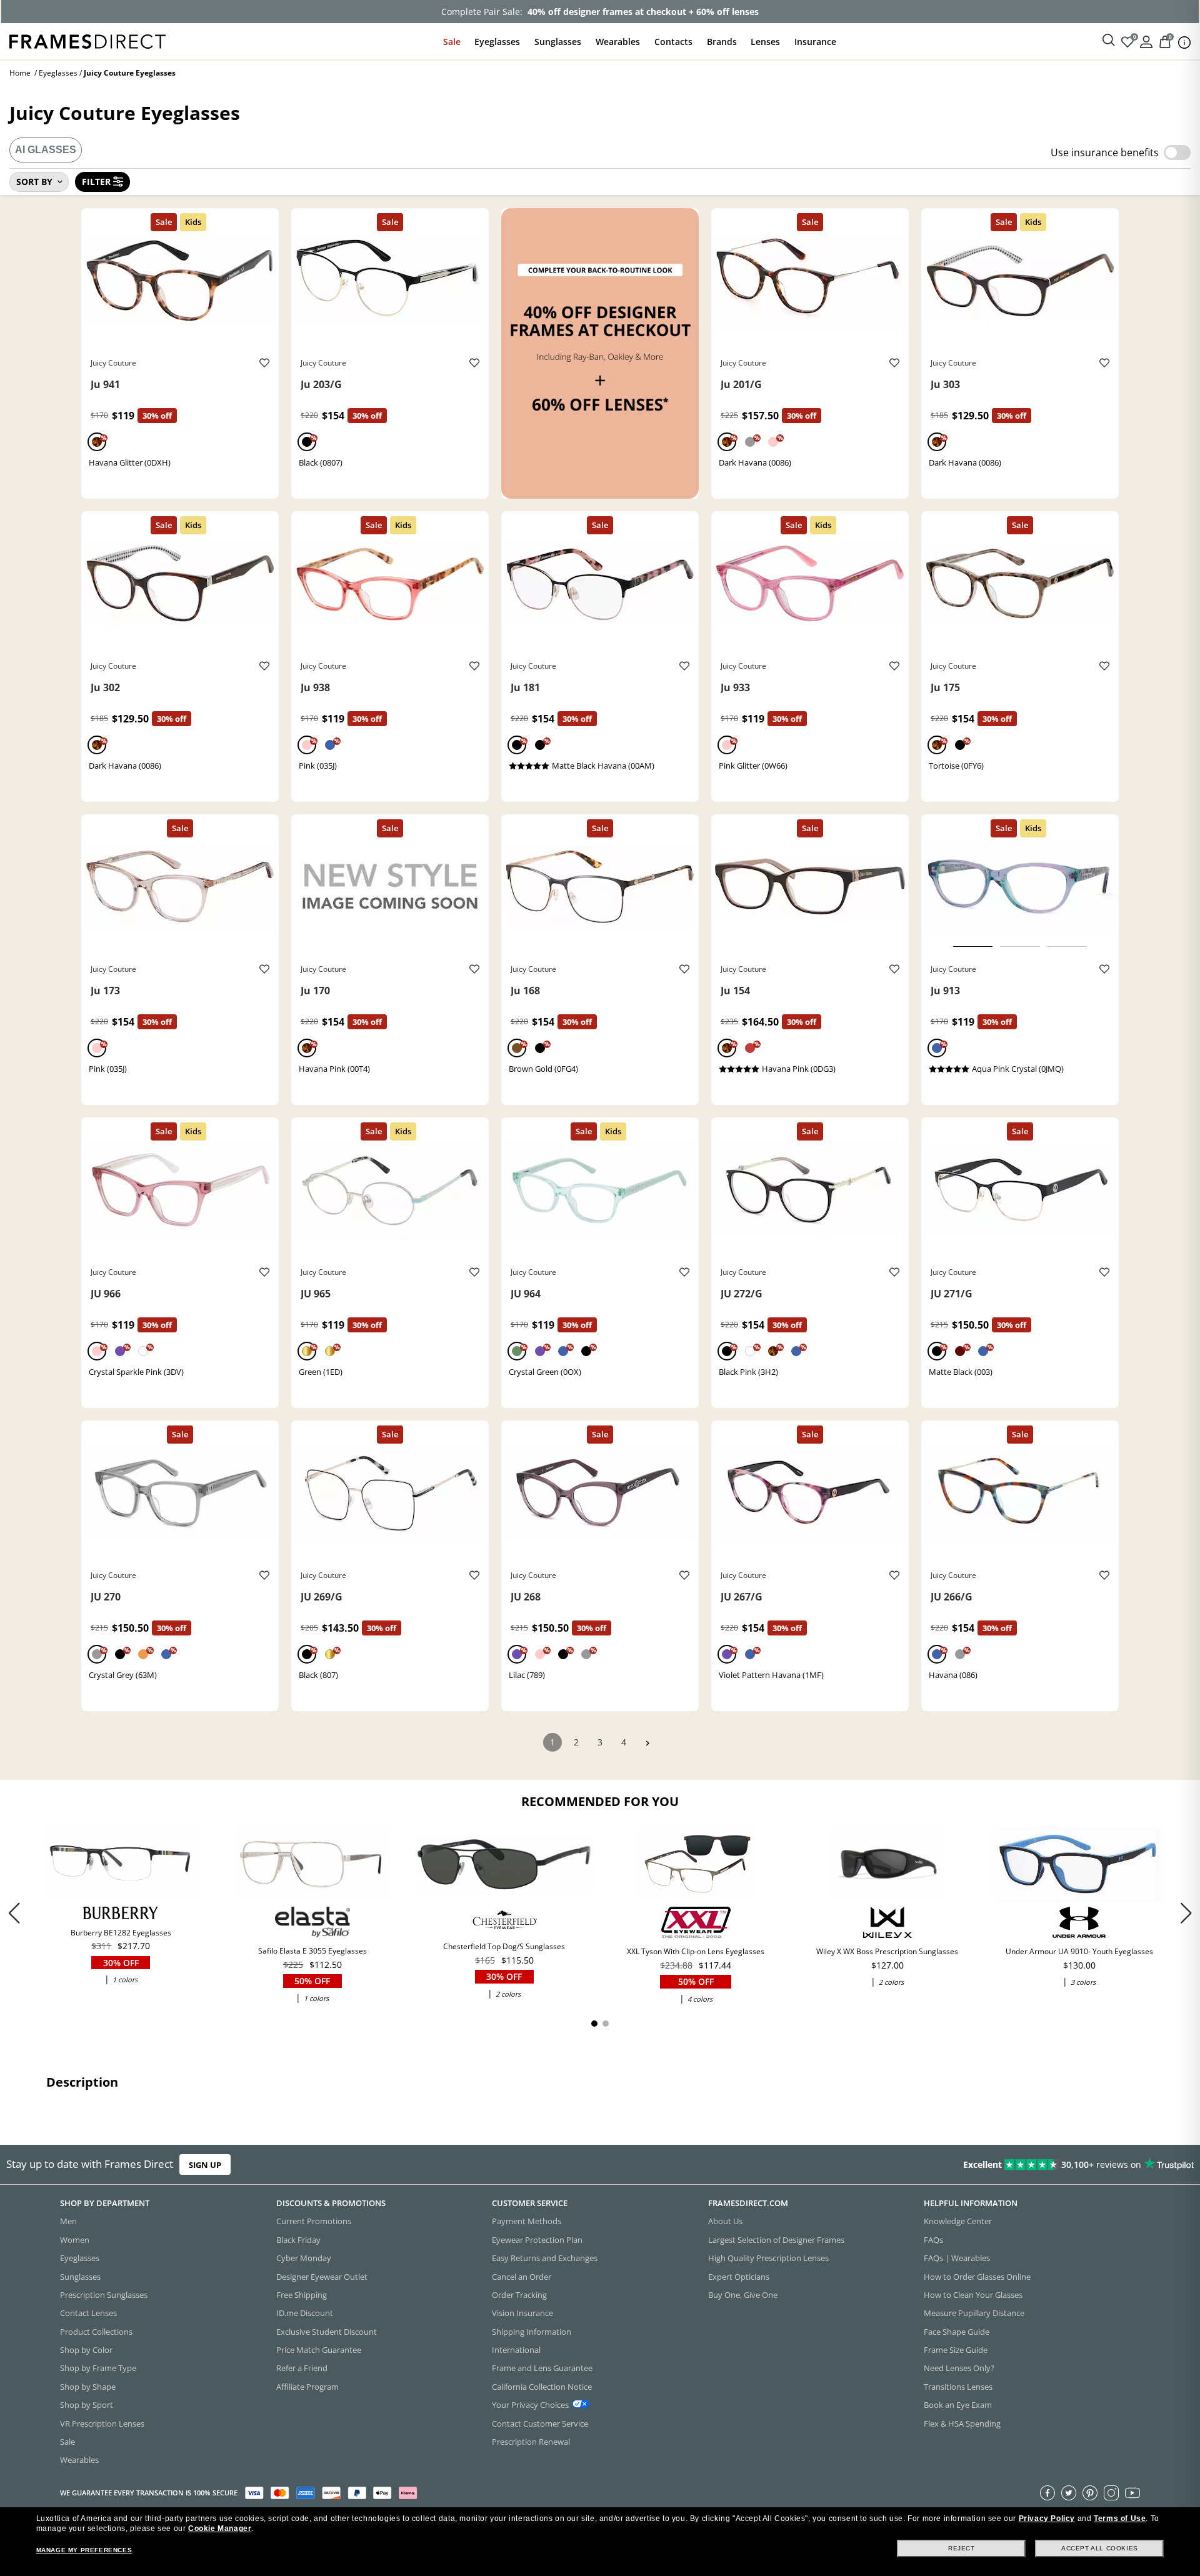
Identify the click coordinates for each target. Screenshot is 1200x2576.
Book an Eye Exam (958, 2405)
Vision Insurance (522, 2314)
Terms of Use (1120, 2519)
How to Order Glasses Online (977, 2277)
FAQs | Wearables (957, 2259)
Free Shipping (302, 2295)
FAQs (933, 2240)
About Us (725, 2222)
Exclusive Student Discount (327, 2332)
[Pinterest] (1090, 2493)
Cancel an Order (522, 2277)
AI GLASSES (46, 150)
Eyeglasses (497, 42)
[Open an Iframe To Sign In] (1146, 41)
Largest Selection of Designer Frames (776, 2240)
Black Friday (298, 2240)
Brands (722, 42)
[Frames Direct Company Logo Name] (87, 40)
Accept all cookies (1100, 2548)
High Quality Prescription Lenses (768, 2259)
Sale (452, 42)
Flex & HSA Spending (962, 2424)
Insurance (815, 42)
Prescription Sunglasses (104, 2295)
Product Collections (96, 2332)
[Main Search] (1109, 41)
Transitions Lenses (958, 2387)
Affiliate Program (307, 2387)
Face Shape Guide (957, 2332)
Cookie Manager (220, 2529)
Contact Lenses (88, 2314)
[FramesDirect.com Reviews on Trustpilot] (946, 2165)
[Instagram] (1111, 2493)
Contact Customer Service (540, 2424)
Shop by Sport (87, 2405)
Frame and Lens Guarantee (542, 2369)
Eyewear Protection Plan (537, 2240)
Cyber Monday (304, 2259)
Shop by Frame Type (98, 2369)
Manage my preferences (84, 2550)
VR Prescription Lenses (102, 2424)
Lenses (765, 42)
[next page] (647, 1743)
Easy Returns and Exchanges (545, 2259)
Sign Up (205, 2165)
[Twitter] (1069, 2493)
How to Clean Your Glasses (973, 2295)
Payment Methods (527, 2222)
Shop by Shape (88, 2387)
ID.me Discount (305, 2314)
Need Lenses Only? (959, 2369)
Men (68, 2222)
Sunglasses (558, 42)
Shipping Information (532, 2332)
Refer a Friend (302, 2369)
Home (20, 73)
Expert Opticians (739, 2277)
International (516, 2350)
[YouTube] (1132, 2493)
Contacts (673, 42)
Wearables (618, 42)
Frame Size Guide (956, 2350)
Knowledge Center (958, 2222)
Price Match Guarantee (319, 2350)
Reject (962, 2548)
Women (75, 2240)
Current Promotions (314, 2222)
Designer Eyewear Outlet (322, 2277)
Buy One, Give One (743, 2295)
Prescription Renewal (531, 2442)
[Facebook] (1047, 2493)
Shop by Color (86, 2350)
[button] (1186, 1913)
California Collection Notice (542, 2387)
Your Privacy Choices (530, 2405)
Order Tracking (519, 2295)
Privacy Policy (1047, 2519)
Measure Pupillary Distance (974, 2314)
